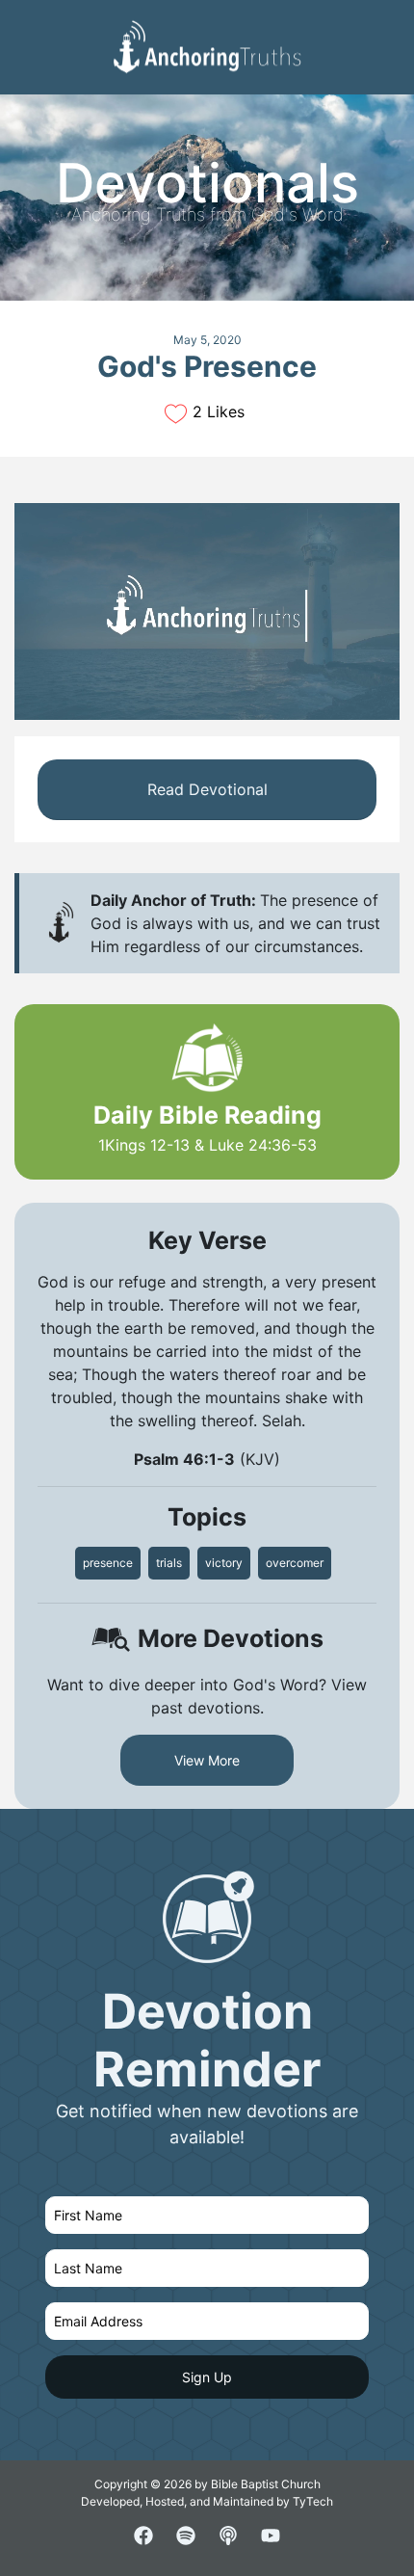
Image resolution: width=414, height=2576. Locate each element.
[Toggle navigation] (384, 30)
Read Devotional (207, 789)
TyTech (313, 2501)
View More (207, 1760)
